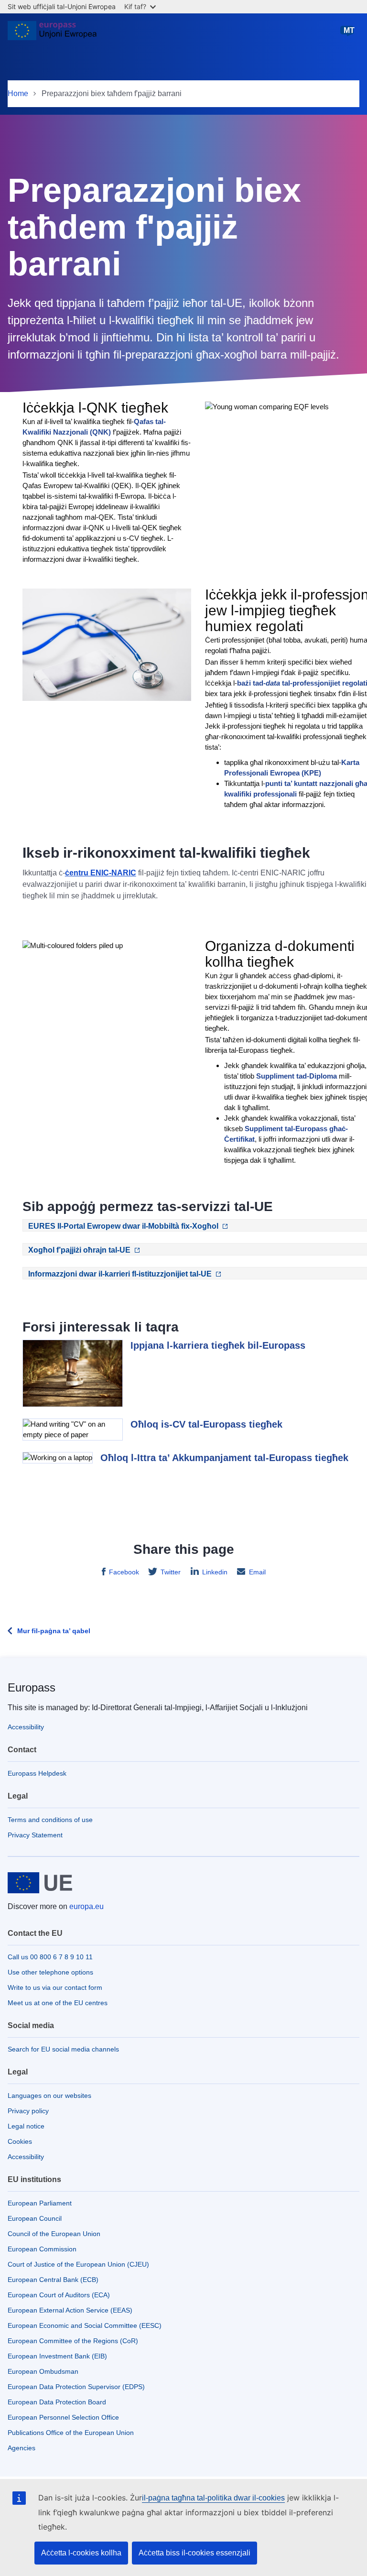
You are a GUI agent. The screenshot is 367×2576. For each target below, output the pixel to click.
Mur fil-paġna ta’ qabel (54, 1631)
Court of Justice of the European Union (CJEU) (78, 2264)
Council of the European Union (54, 2234)
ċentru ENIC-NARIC (101, 873)
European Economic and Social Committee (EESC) (85, 2325)
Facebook (124, 1572)
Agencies (22, 2448)
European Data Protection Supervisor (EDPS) (76, 2387)
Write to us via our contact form (55, 1987)
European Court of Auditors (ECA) (59, 2295)
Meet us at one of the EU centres (58, 2003)
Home (18, 93)
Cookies (20, 2141)
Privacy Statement (35, 1835)
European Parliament (40, 2203)
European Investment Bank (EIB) (57, 2356)
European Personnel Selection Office (63, 2417)
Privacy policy (28, 2111)
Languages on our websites (49, 2096)
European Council (35, 2218)
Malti (349, 35)
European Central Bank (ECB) (53, 2280)
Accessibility (26, 1727)
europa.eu (86, 1906)
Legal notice (26, 2126)
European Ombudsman (43, 2371)
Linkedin (215, 1572)
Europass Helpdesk (37, 1773)
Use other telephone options (50, 1972)
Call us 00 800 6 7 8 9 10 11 (50, 1957)
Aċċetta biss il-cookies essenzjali (194, 2553)
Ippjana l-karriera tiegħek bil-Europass (218, 1345)
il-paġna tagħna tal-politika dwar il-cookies (213, 2498)
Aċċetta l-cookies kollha (81, 2553)
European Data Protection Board (57, 2402)
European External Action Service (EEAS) (70, 2310)
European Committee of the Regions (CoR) (73, 2341)
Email (257, 1572)
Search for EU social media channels (63, 2049)
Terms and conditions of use (50, 1820)
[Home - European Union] (52, 34)
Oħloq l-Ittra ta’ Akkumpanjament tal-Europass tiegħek (224, 1458)
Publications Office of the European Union (71, 2433)
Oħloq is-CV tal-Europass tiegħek (206, 1424)
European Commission (42, 2249)
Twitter (171, 1572)
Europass (32, 1687)
